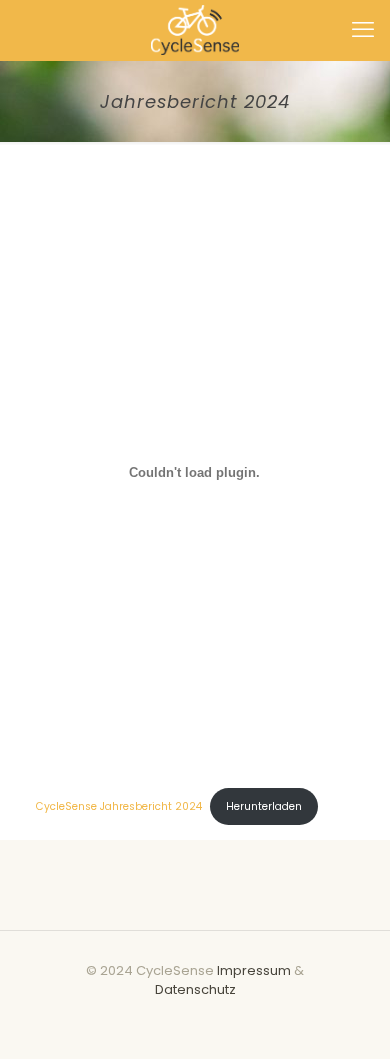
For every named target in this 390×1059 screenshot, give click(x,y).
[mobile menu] (363, 30)
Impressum (255, 970)
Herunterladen (264, 806)
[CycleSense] (195, 30)
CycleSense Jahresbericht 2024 (119, 806)
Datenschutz (195, 989)
